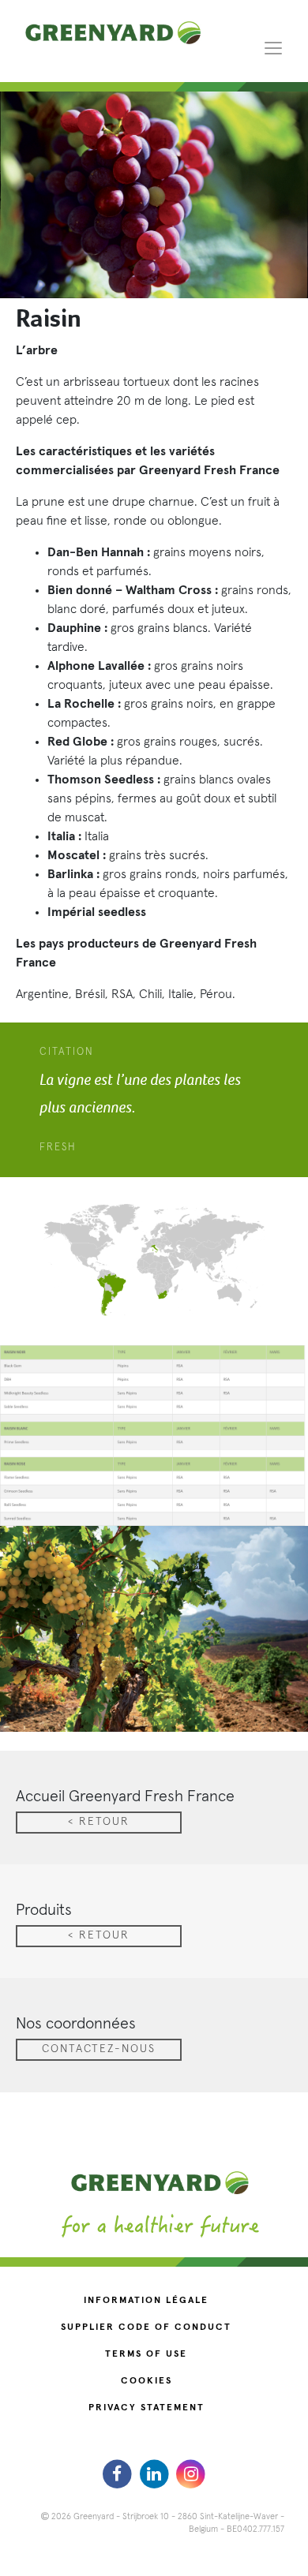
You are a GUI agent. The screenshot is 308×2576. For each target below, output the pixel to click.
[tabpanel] (154, 1100)
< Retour (99, 1822)
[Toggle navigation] (273, 47)
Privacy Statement (146, 2408)
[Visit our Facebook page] (119, 2473)
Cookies (146, 2381)
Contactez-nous (99, 2049)
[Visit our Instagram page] (191, 2473)
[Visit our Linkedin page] (156, 2473)
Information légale (146, 2301)
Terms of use (146, 2354)
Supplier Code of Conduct (146, 2327)
